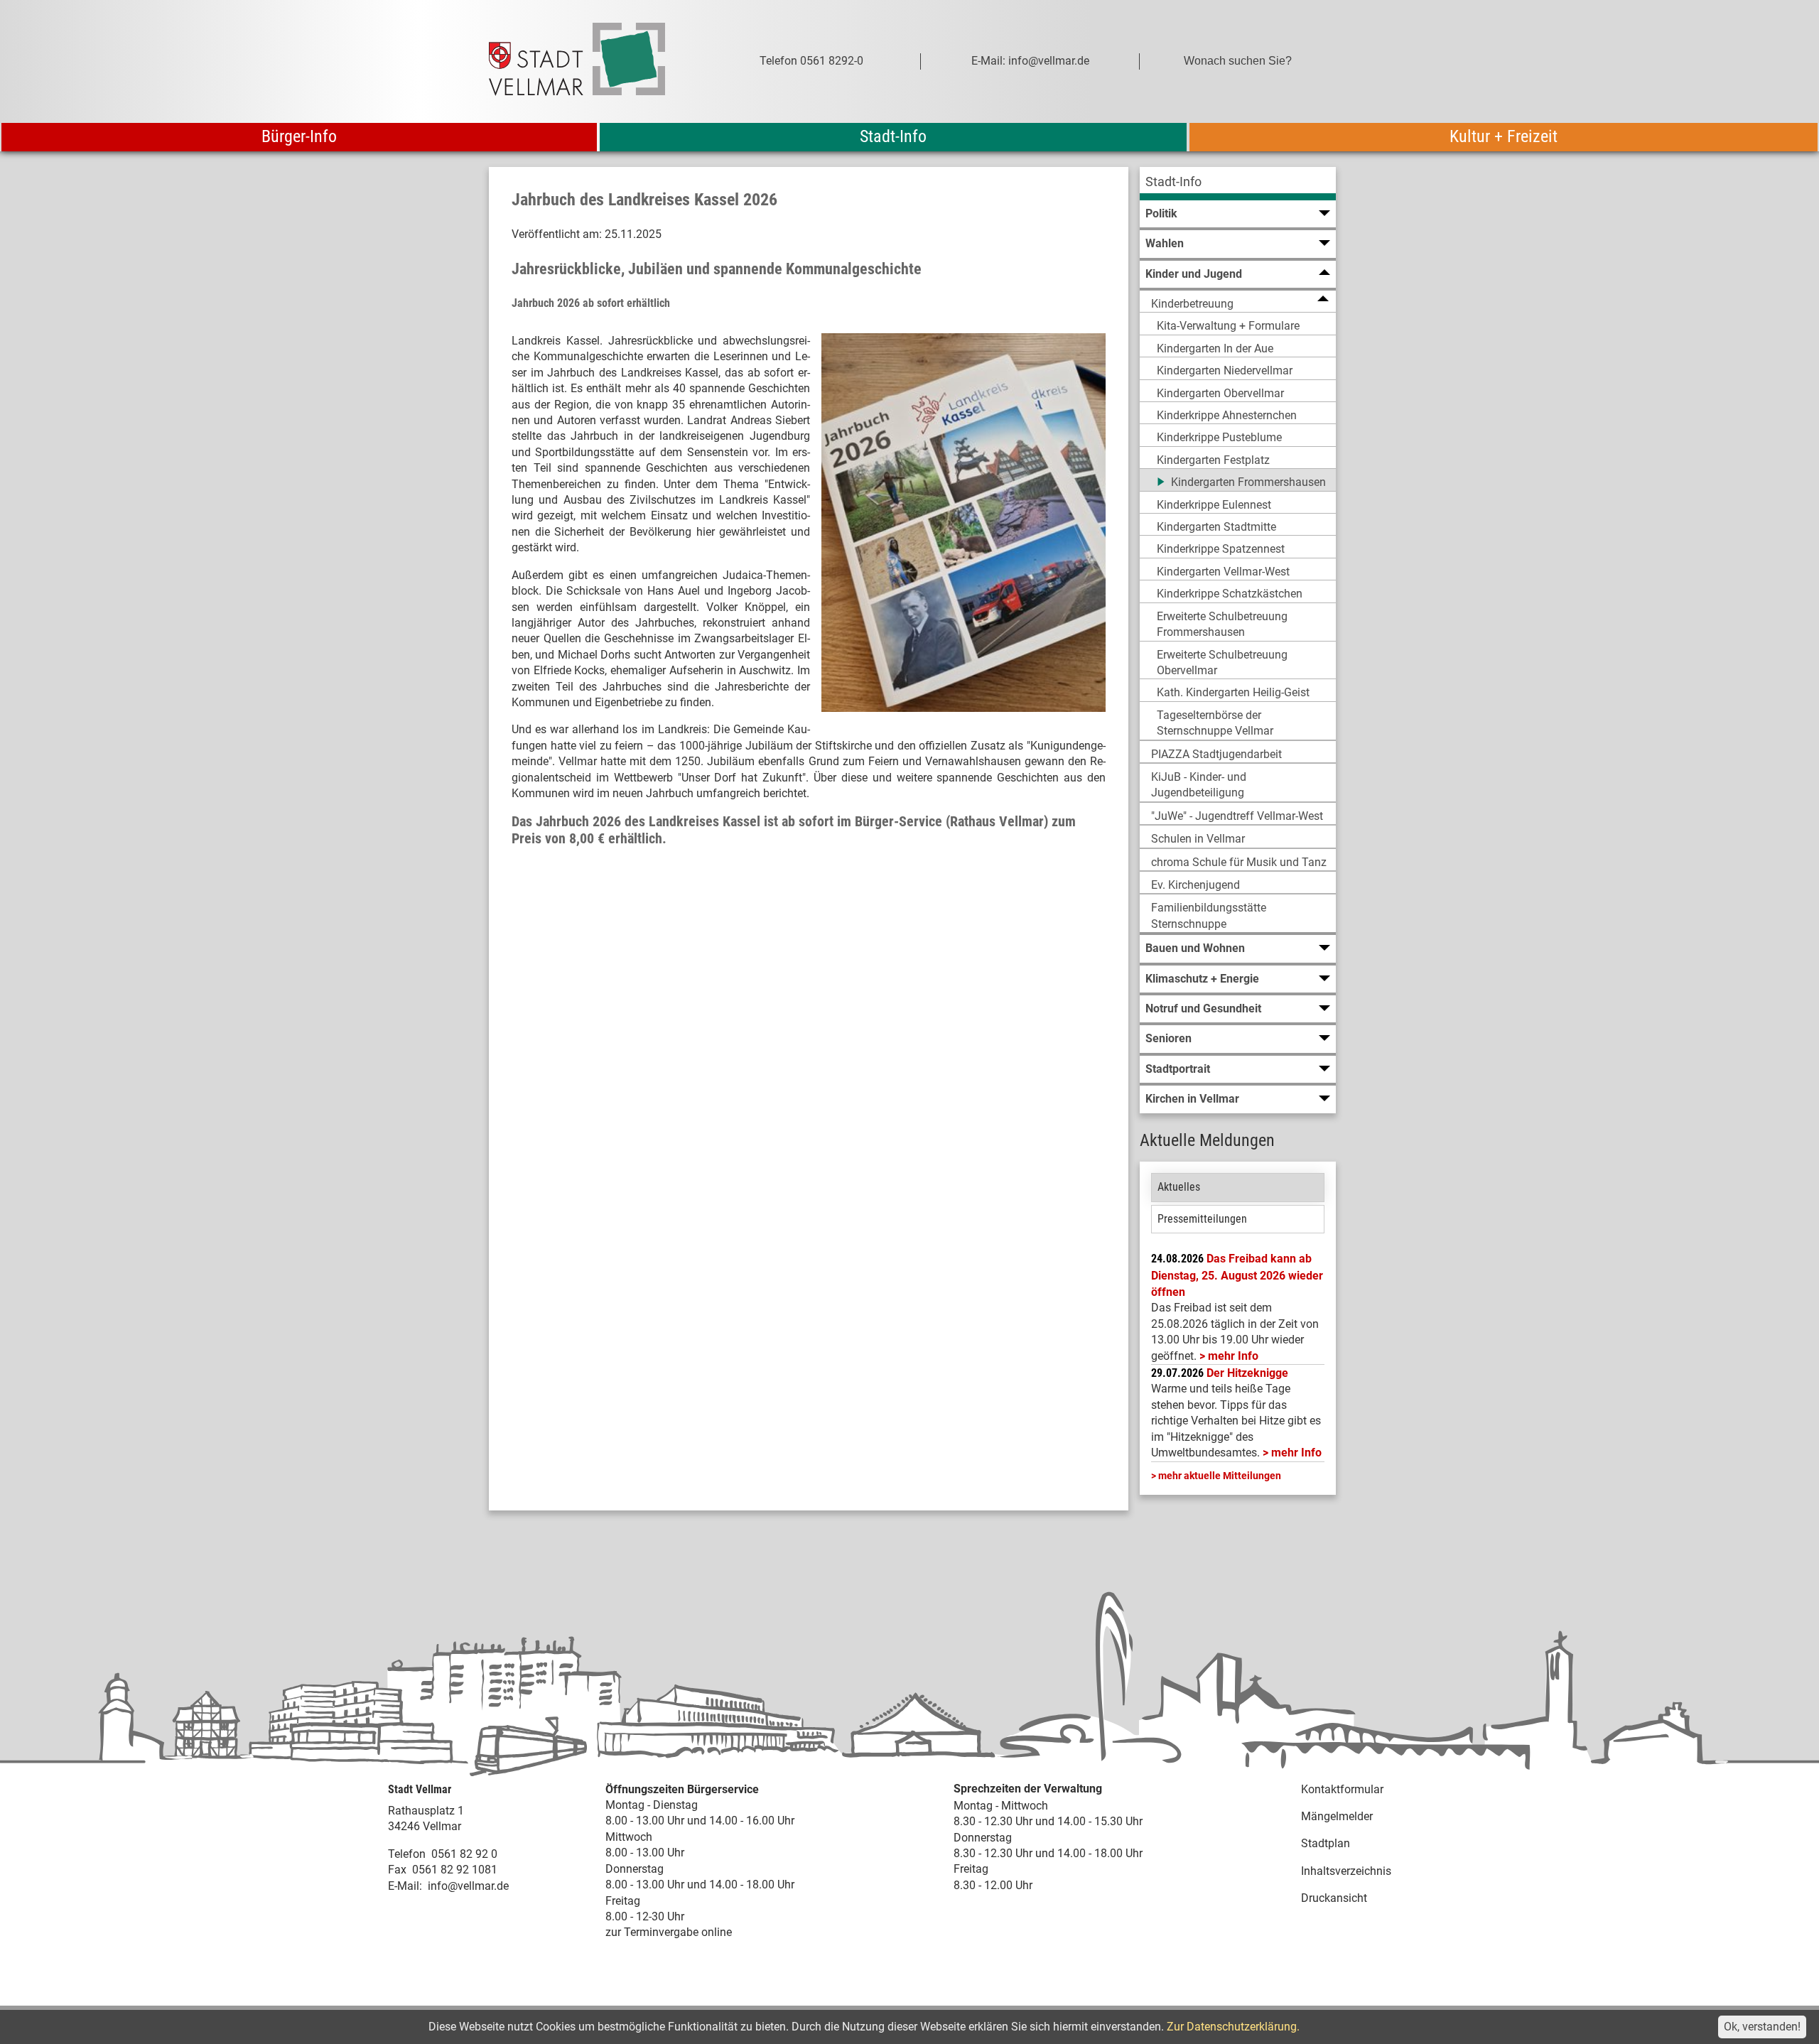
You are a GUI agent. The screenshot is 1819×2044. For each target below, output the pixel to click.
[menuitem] (1238, 184)
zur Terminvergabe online (669, 1932)
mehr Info (1233, 1356)
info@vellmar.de (468, 1886)
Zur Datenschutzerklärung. (1233, 2027)
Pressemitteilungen (1202, 1219)
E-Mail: (405, 1886)
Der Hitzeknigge (1247, 1373)
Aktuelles (1179, 1187)
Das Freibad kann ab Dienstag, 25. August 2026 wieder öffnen (1237, 1275)
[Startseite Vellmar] (593, 61)
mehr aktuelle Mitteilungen (1220, 1476)
